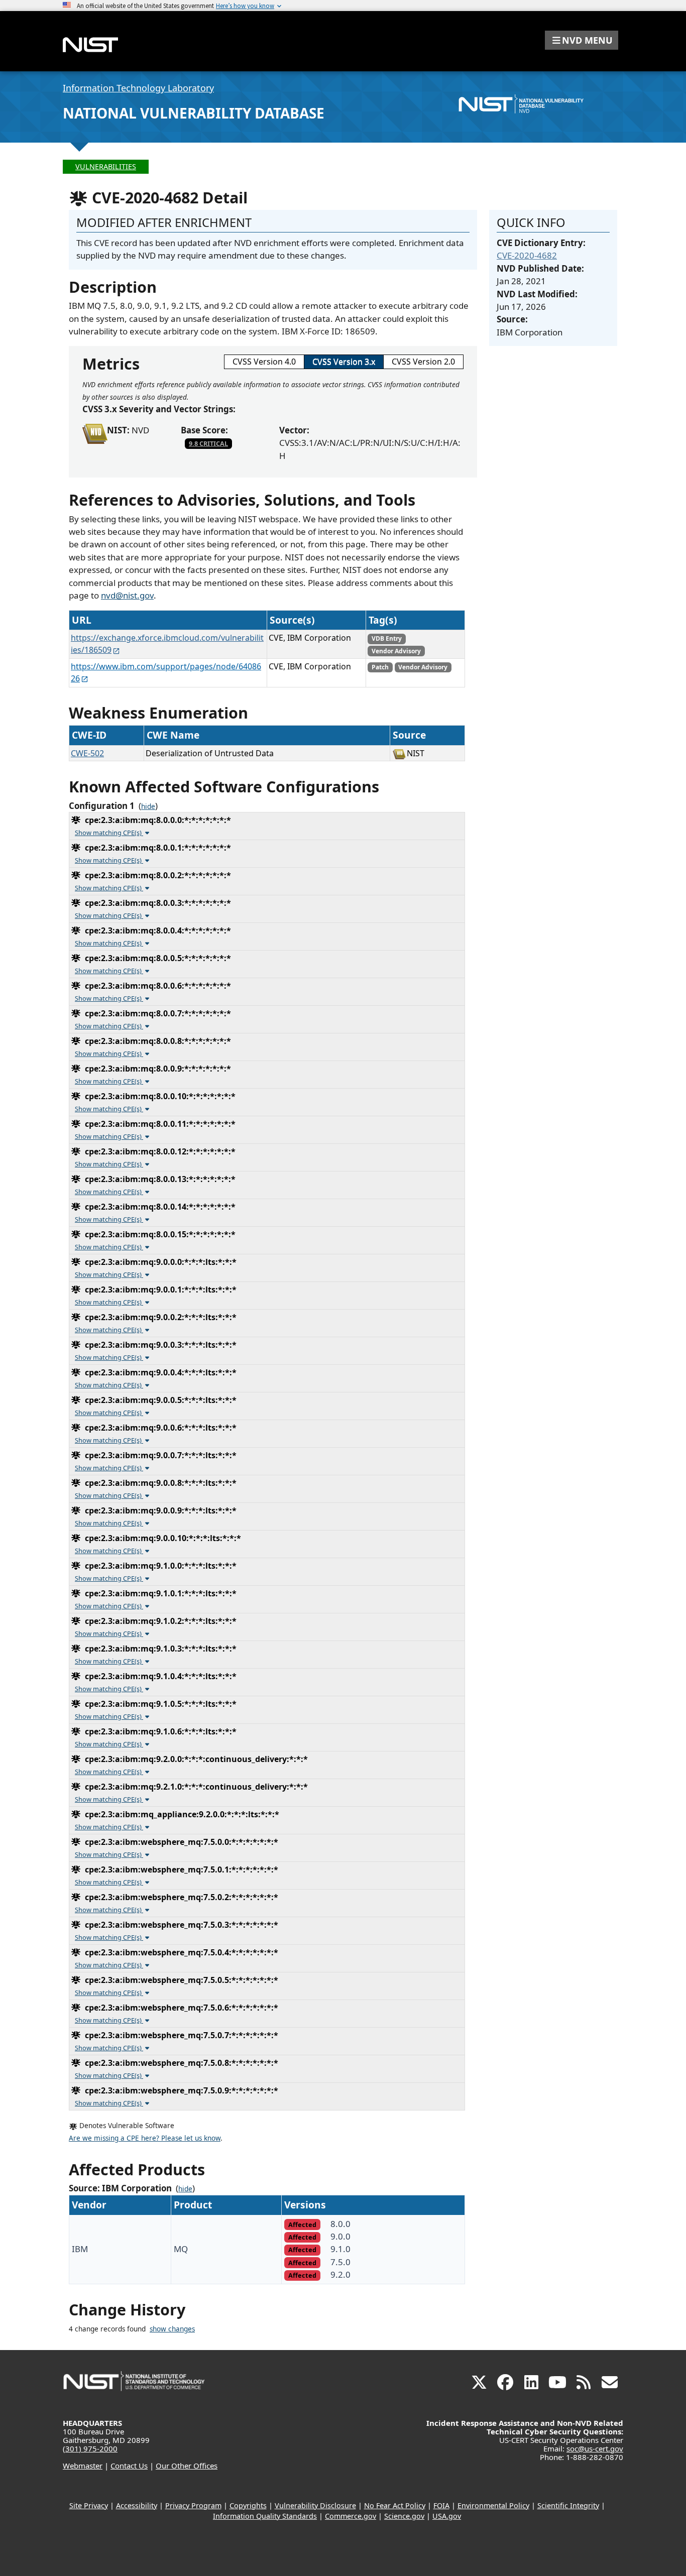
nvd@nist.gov (127, 595)
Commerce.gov (351, 2516)
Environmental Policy (493, 2505)
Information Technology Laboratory (138, 88)
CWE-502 (87, 753)
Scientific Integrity (568, 2505)
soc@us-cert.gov (595, 2448)
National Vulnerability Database (194, 113)
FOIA (441, 2505)
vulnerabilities (106, 166)
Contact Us (129, 2466)
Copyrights (248, 2505)
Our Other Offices (187, 2466)
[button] (582, 40)
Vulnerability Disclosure (315, 2505)
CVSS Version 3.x (344, 362)
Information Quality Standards (265, 2516)
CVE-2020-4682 (527, 255)
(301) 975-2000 (90, 2448)
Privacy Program (193, 2505)
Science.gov (404, 2516)
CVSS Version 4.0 (264, 362)
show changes (172, 2329)
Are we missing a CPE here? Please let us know (145, 2138)
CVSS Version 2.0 (423, 362)
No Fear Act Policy (395, 2505)
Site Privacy (89, 2505)
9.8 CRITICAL (208, 443)
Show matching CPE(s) (109, 833)
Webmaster (83, 2466)
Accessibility (137, 2505)
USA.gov (447, 2516)
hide (148, 806)
